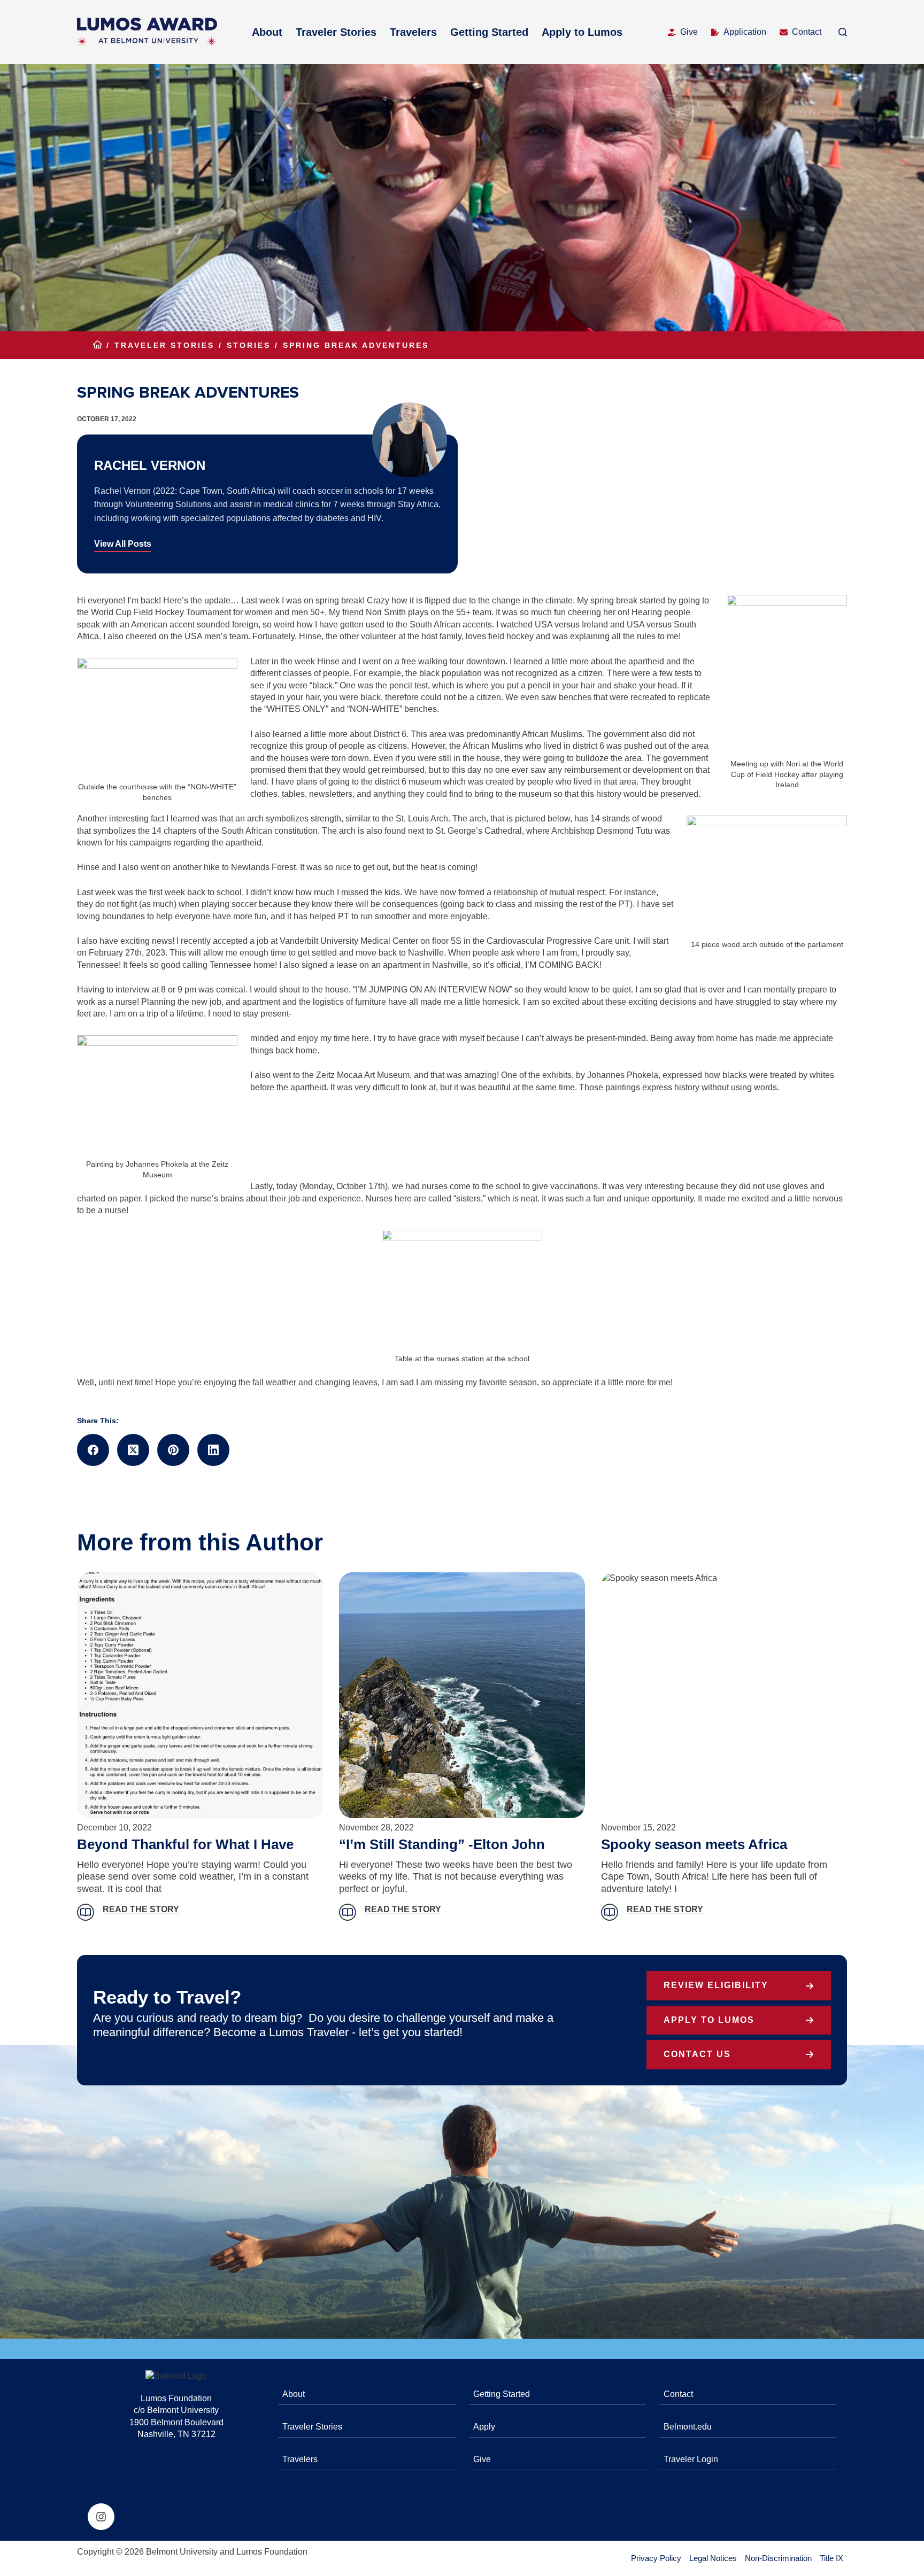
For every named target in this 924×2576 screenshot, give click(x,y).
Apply (484, 2427)
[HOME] (98, 346)
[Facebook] (93, 1450)
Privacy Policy (656, 2558)
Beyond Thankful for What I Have (185, 1844)
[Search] (843, 32)
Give (689, 32)
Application (745, 32)
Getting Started (489, 32)
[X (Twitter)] (133, 1450)
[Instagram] (101, 2517)
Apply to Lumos (582, 32)
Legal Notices (713, 2558)
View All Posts (123, 544)
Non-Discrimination (778, 2558)
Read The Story (141, 1909)
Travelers (413, 32)
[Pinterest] (173, 1450)
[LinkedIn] (213, 1450)
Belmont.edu (688, 2427)
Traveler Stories (336, 32)
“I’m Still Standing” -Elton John (442, 1844)
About (267, 32)
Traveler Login (691, 2459)
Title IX (831, 2558)
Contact (807, 32)
